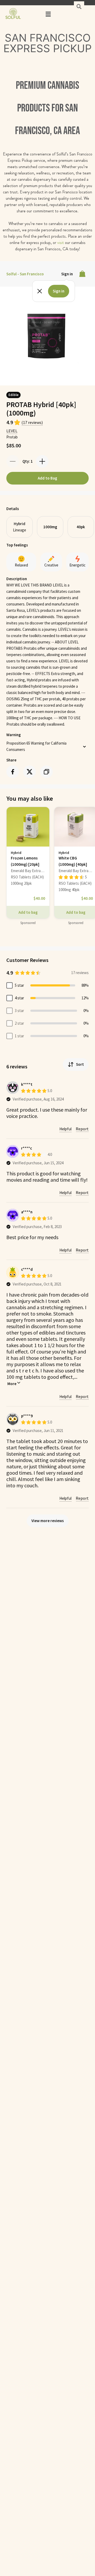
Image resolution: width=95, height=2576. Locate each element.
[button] (48, 14)
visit (61, 243)
